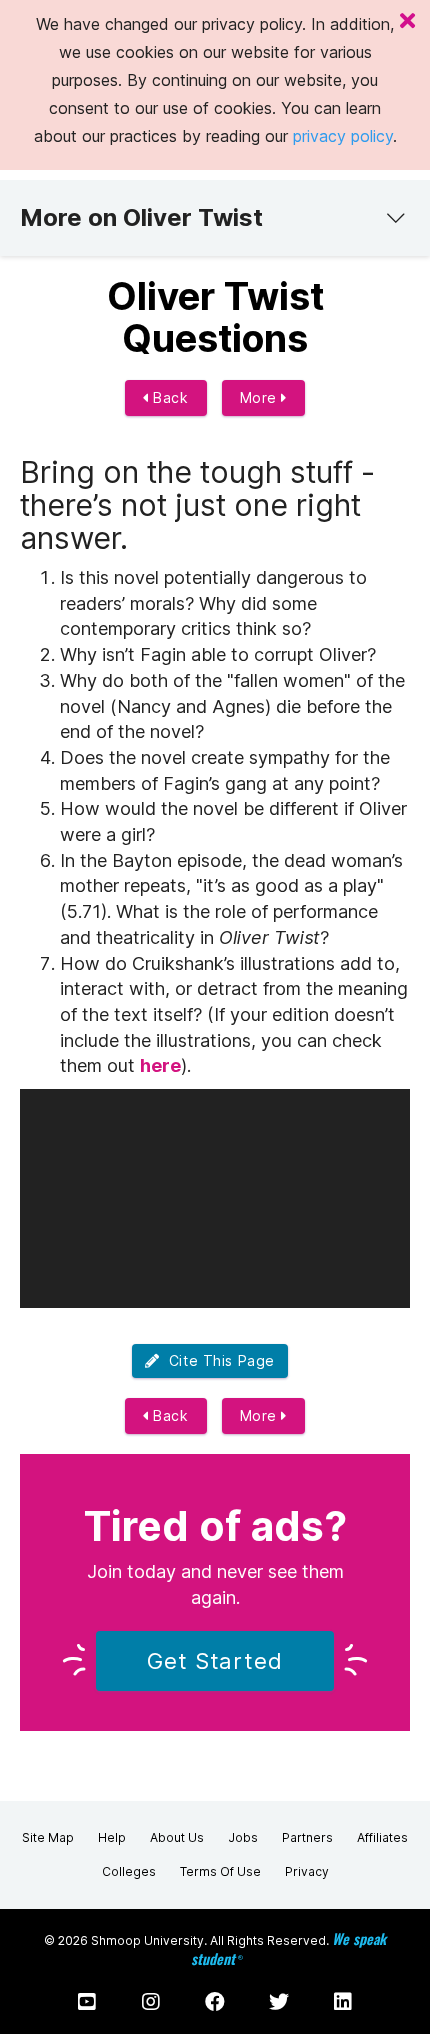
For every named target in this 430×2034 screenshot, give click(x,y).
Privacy (307, 1871)
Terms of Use (220, 1871)
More (261, 397)
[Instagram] (151, 2002)
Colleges (129, 1871)
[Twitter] (279, 2002)
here (160, 1065)
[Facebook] (215, 2002)
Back (169, 397)
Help (112, 1837)
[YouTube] (87, 2002)
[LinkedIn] (343, 2002)
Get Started (215, 1661)
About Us (177, 1837)
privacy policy (343, 136)
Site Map (48, 1837)
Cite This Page (217, 1360)
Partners (307, 1837)
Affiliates (382, 1837)
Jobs (243, 1837)
